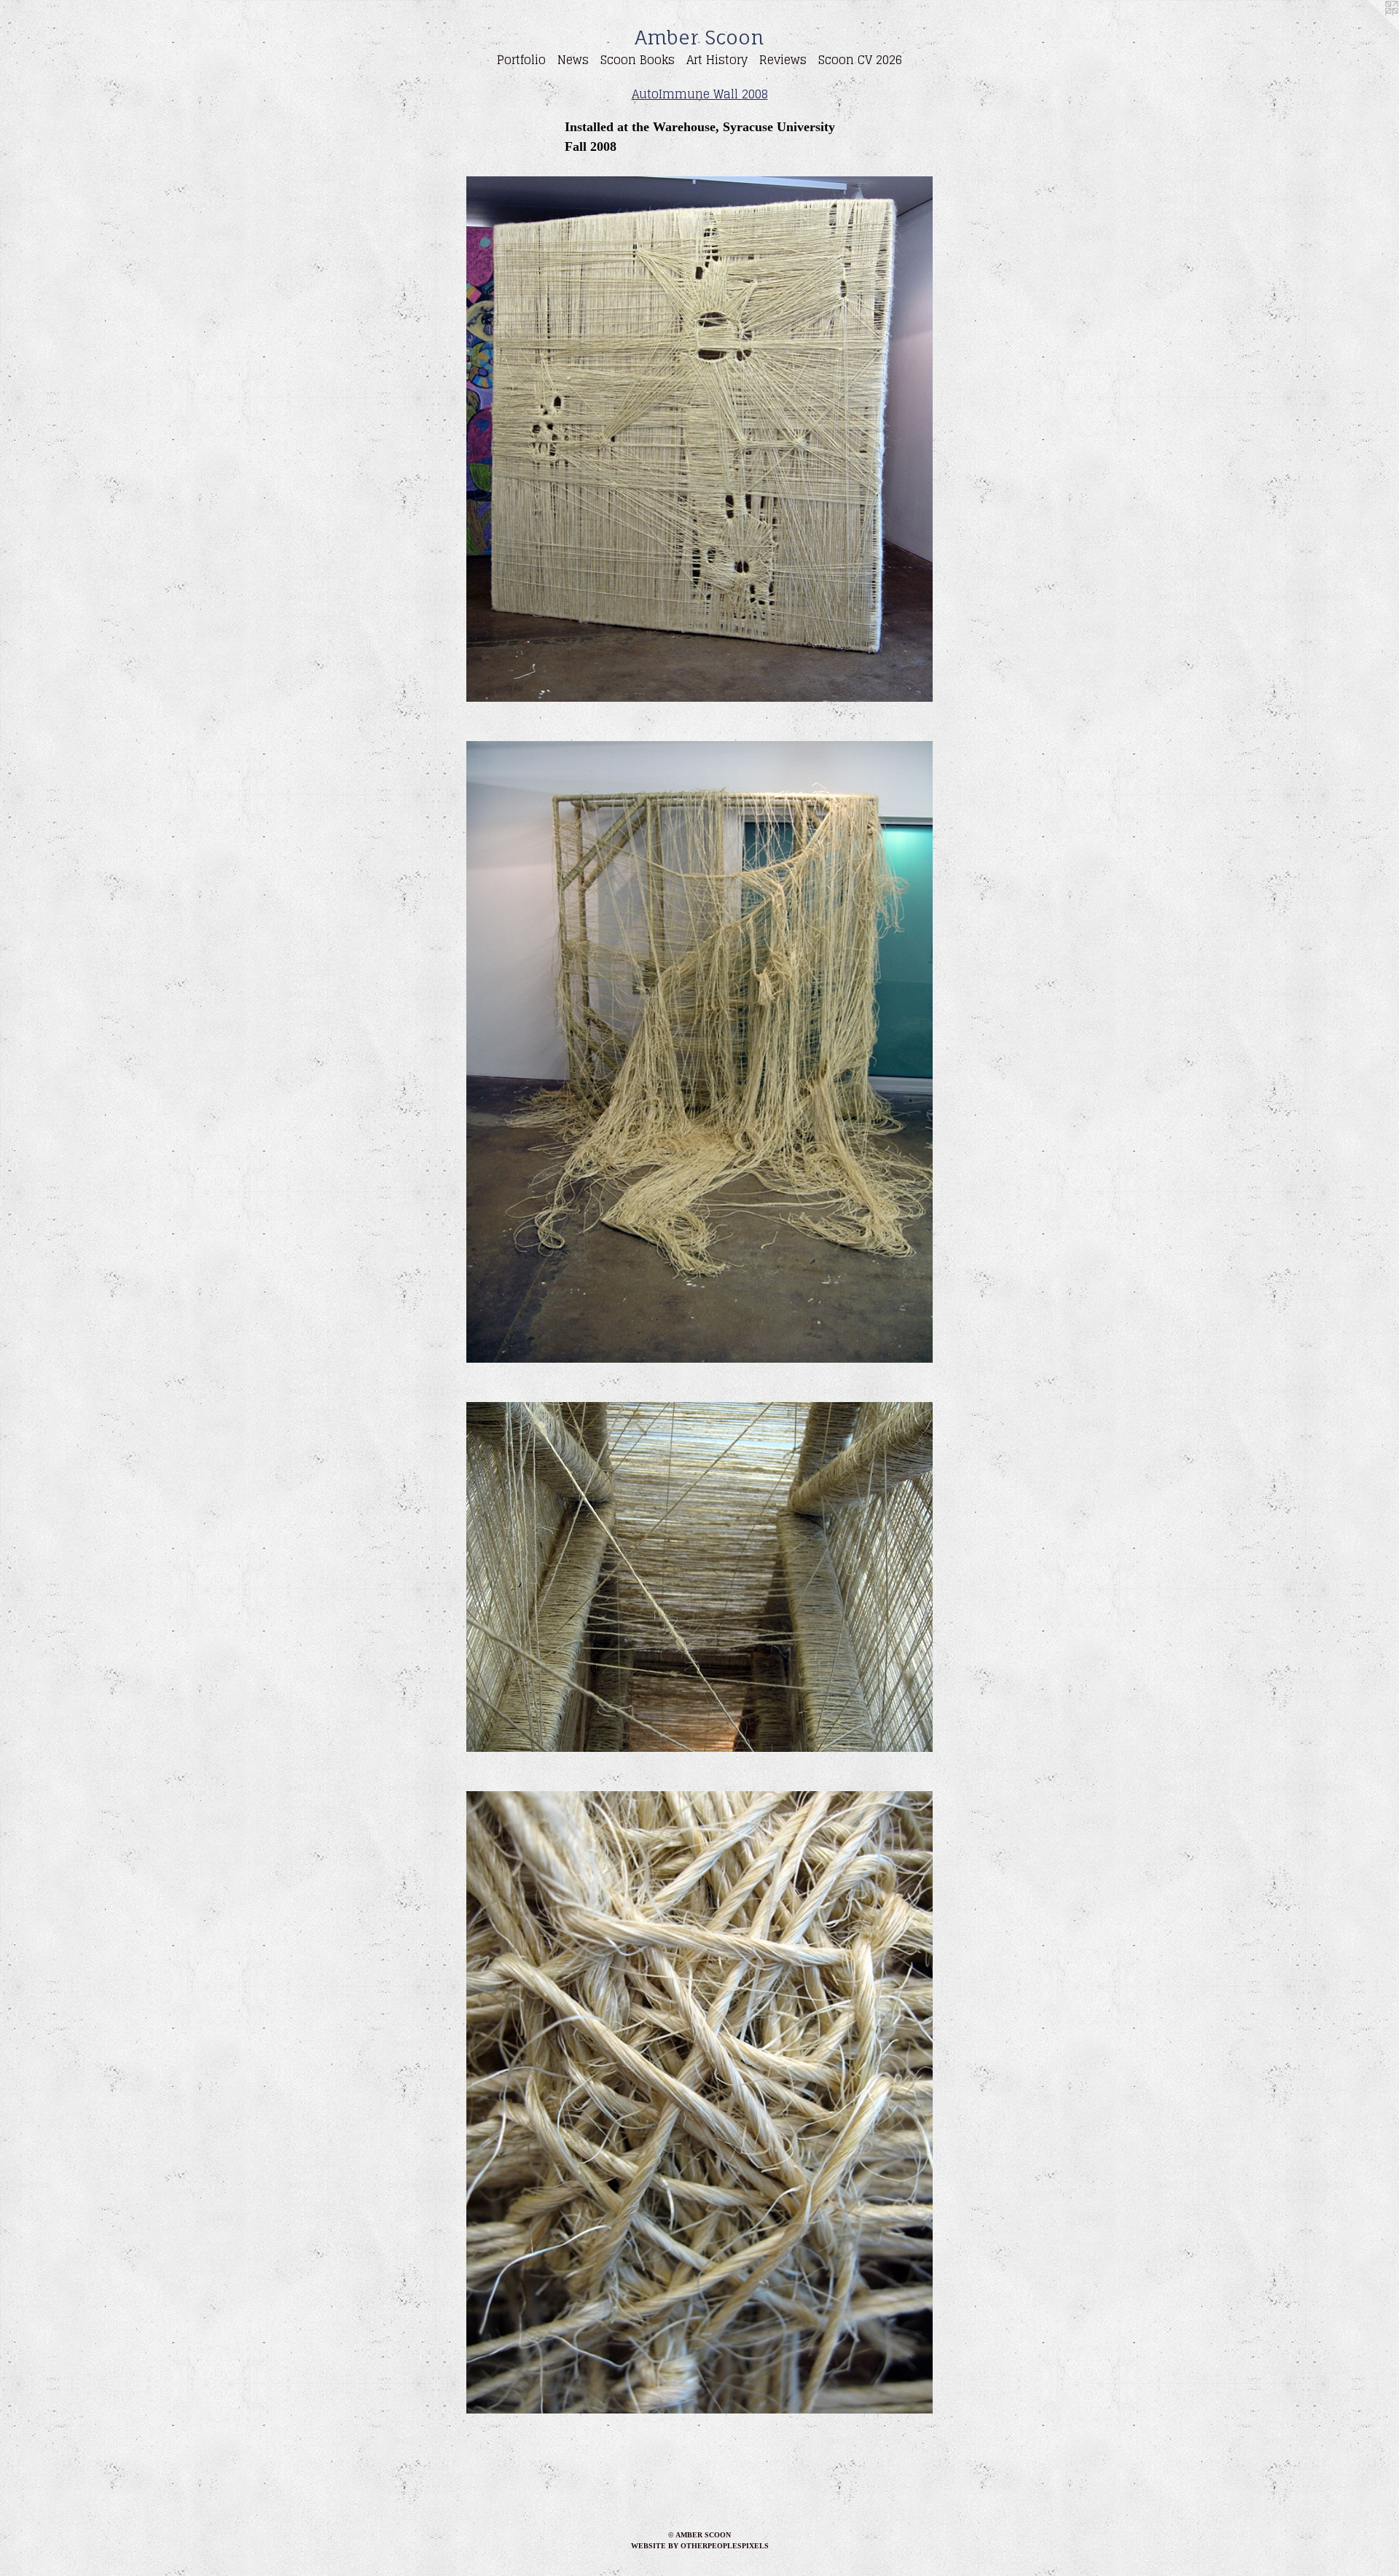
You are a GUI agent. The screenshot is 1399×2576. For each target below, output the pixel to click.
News (573, 60)
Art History (717, 60)
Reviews (783, 60)
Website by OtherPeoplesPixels (700, 2546)
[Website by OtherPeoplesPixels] (1370, 29)
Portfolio (521, 60)
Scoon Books (638, 60)
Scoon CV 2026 (860, 60)
